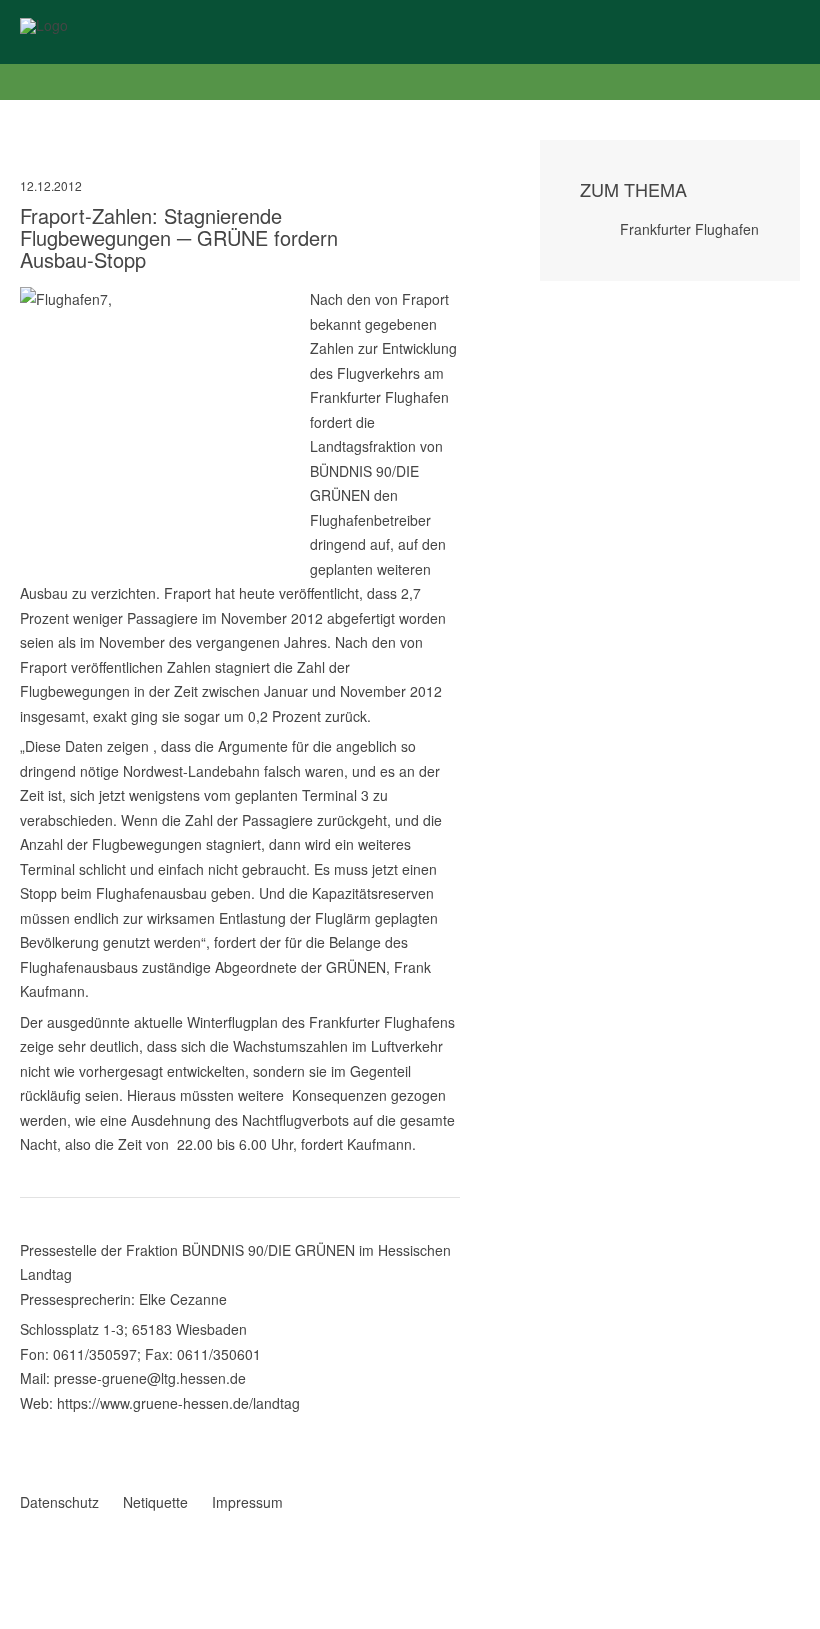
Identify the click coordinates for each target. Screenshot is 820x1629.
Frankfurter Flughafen (689, 229)
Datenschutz (59, 1502)
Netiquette (155, 1502)
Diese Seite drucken (452, 1445)
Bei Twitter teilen (54, 1425)
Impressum (247, 1502)
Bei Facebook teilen (28, 1425)
